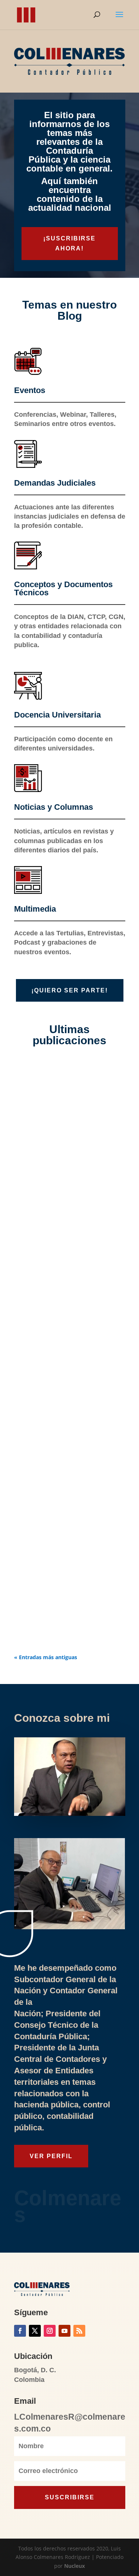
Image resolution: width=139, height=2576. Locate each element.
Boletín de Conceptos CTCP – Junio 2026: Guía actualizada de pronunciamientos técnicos (69, 1601)
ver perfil (51, 2156)
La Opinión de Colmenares (81, 1166)
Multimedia (62, 1555)
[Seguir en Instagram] (50, 2331)
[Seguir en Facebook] (20, 2331)
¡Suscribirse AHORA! (69, 243)
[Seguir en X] (35, 2331)
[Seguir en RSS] (79, 2331)
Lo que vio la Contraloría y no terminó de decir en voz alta (62, 1345)
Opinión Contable (70, 1364)
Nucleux (75, 2566)
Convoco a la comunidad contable (69, 1539)
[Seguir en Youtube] (64, 2331)
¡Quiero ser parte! (70, 990)
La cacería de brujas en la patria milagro (66, 1480)
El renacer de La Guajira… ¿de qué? (63, 1147)
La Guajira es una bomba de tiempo (61, 1283)
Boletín (57, 1623)
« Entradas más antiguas (46, 1657)
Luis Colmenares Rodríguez (65, 1157)
